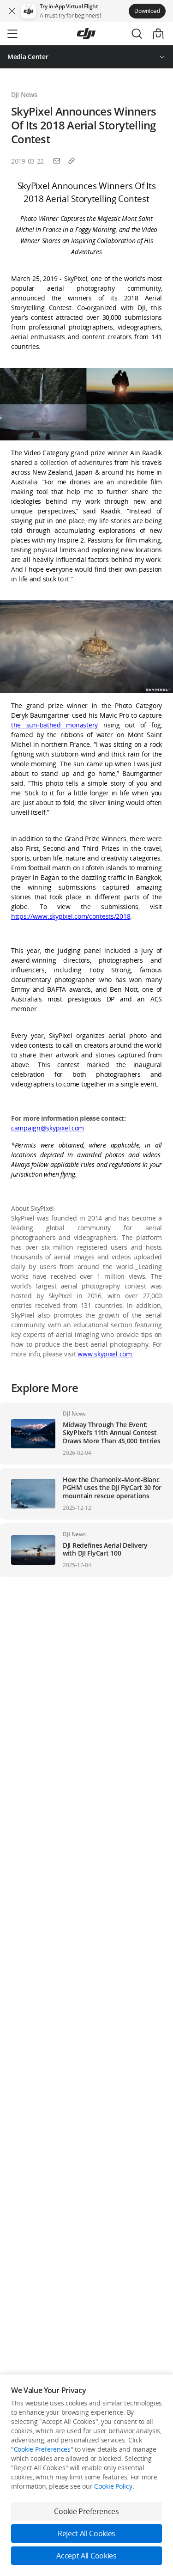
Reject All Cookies (86, 2533)
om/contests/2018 (104, 916)
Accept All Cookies (86, 2556)
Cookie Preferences (42, 2449)
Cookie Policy (113, 2486)
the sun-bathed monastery (54, 725)
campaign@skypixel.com (48, 1128)
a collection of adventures (73, 462)
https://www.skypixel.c (44, 916)
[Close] (12, 11)
